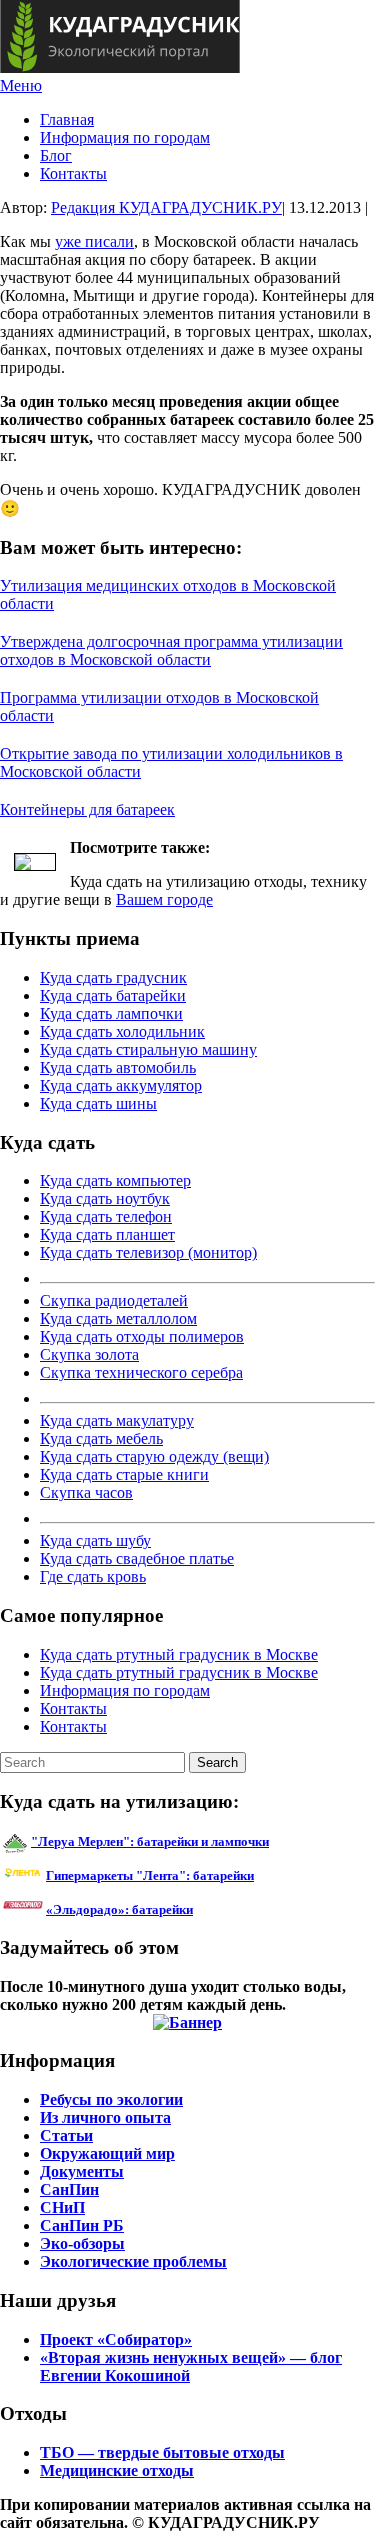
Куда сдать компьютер (115, 1180)
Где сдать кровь (93, 1576)
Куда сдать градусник (113, 977)
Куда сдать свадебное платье (137, 1558)
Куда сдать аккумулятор (121, 1085)
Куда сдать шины (98, 1103)
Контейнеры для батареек (87, 809)
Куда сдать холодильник (122, 1031)
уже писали (94, 241)
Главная (67, 119)
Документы (82, 2171)
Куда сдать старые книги (124, 1474)
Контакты (73, 173)
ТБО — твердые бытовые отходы (162, 2452)
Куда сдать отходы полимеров (142, 1336)
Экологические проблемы (133, 2261)
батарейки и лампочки (150, 1841)
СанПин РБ (82, 2225)
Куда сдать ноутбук (105, 1198)
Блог (56, 155)
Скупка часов (86, 1492)
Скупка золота (89, 1354)
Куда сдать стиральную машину (148, 1049)
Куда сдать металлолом (118, 1318)
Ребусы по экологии (111, 2099)
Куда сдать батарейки (113, 995)
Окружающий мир (107, 2153)
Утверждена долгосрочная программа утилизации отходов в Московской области (171, 650)
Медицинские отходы (117, 2470)
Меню (21, 85)
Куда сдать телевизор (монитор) (148, 1252)
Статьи (66, 2135)
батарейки (195, 1875)
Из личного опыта (105, 2117)
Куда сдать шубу (95, 1540)
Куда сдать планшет (107, 1234)
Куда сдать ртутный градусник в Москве (179, 1654)
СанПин (69, 2189)
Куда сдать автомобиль (118, 1067)
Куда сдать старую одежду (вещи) (154, 1456)
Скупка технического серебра (141, 1372)
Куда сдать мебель (101, 1438)
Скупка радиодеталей (114, 1300)
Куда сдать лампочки (111, 1013)
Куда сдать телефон (106, 1216)
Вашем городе (164, 899)
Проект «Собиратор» (116, 2339)
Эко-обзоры (82, 2243)
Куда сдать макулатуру (117, 1420)
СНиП (62, 2207)
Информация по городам (125, 137)
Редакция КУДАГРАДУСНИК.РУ (166, 207)
